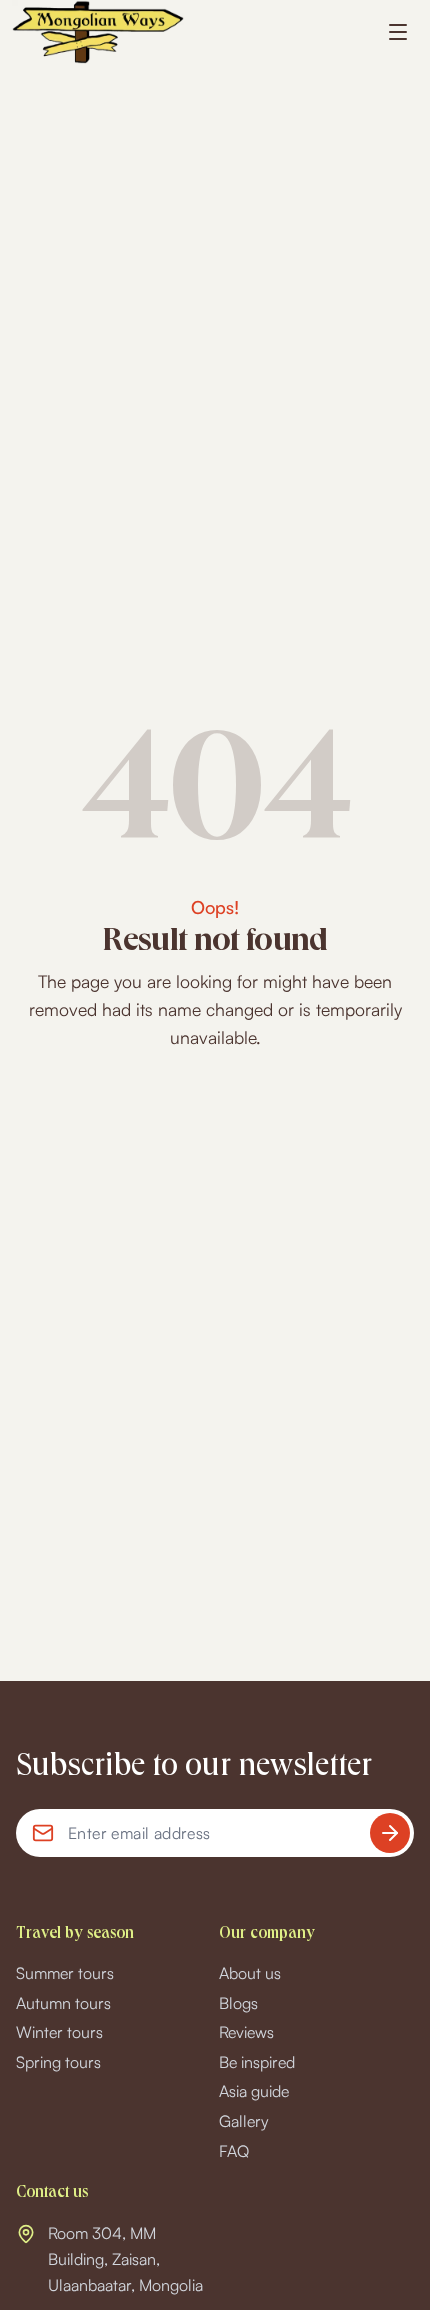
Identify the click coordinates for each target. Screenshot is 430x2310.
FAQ (234, 2151)
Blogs (238, 2003)
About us (250, 1973)
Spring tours (58, 2062)
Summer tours (65, 1973)
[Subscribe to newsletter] (390, 1833)
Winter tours (59, 2032)
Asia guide (254, 2091)
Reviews (246, 2032)
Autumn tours (63, 2003)
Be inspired (257, 2062)
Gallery (244, 2121)
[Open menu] (398, 32)
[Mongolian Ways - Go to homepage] (98, 32)
